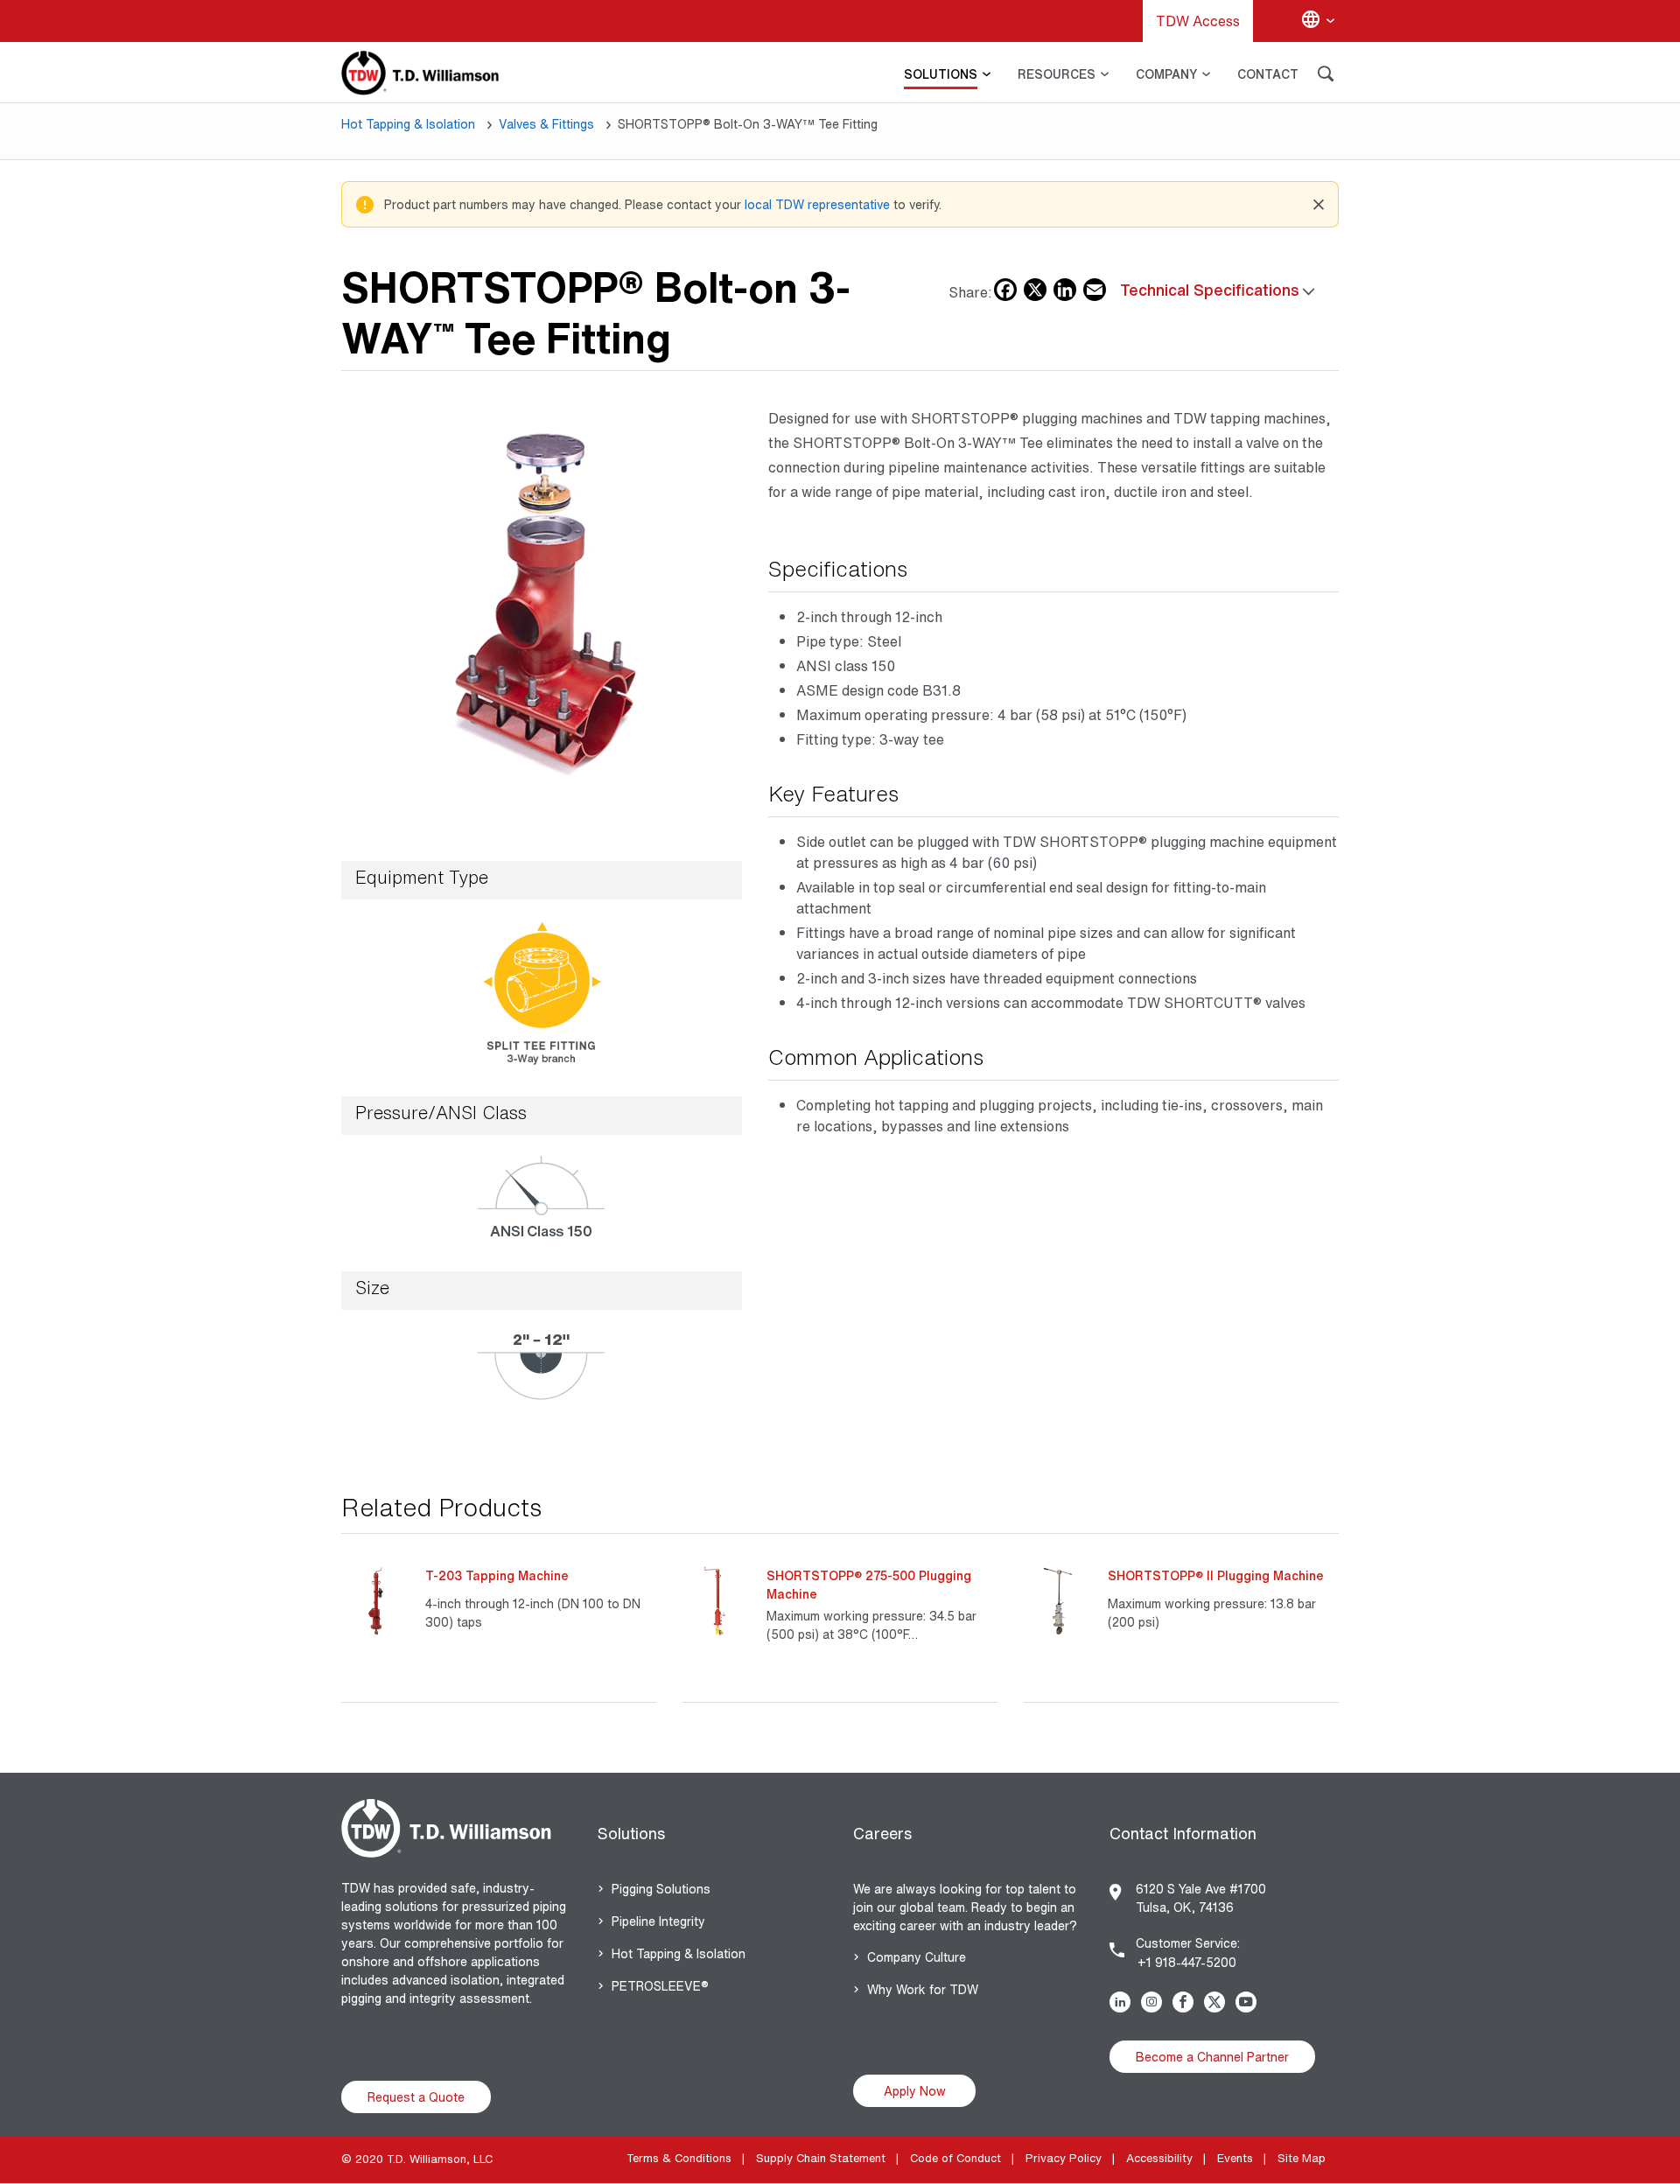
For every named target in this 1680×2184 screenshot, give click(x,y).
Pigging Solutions (661, 1889)
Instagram (1155, 2002)
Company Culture (917, 1957)
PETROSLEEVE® (660, 1986)
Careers (882, 1833)
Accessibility (1159, 2158)
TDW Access (1198, 21)
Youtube (1249, 2002)
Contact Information (1183, 1833)
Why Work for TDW (923, 1989)
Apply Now (915, 2091)
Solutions (631, 1833)
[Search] (1326, 77)
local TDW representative (817, 204)
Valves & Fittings (546, 124)
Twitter (1218, 2002)
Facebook (1186, 2002)
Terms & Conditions (679, 2158)
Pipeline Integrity (658, 1921)
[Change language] (1318, 21)
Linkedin (1123, 2002)
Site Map (1302, 2158)
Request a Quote (416, 2097)
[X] (1035, 287)
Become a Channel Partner (1212, 2057)
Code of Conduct (955, 2158)
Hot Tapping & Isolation (408, 124)
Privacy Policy (1064, 2158)
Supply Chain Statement (821, 2158)
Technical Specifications (1210, 290)
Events (1235, 2158)
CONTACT (1268, 74)
